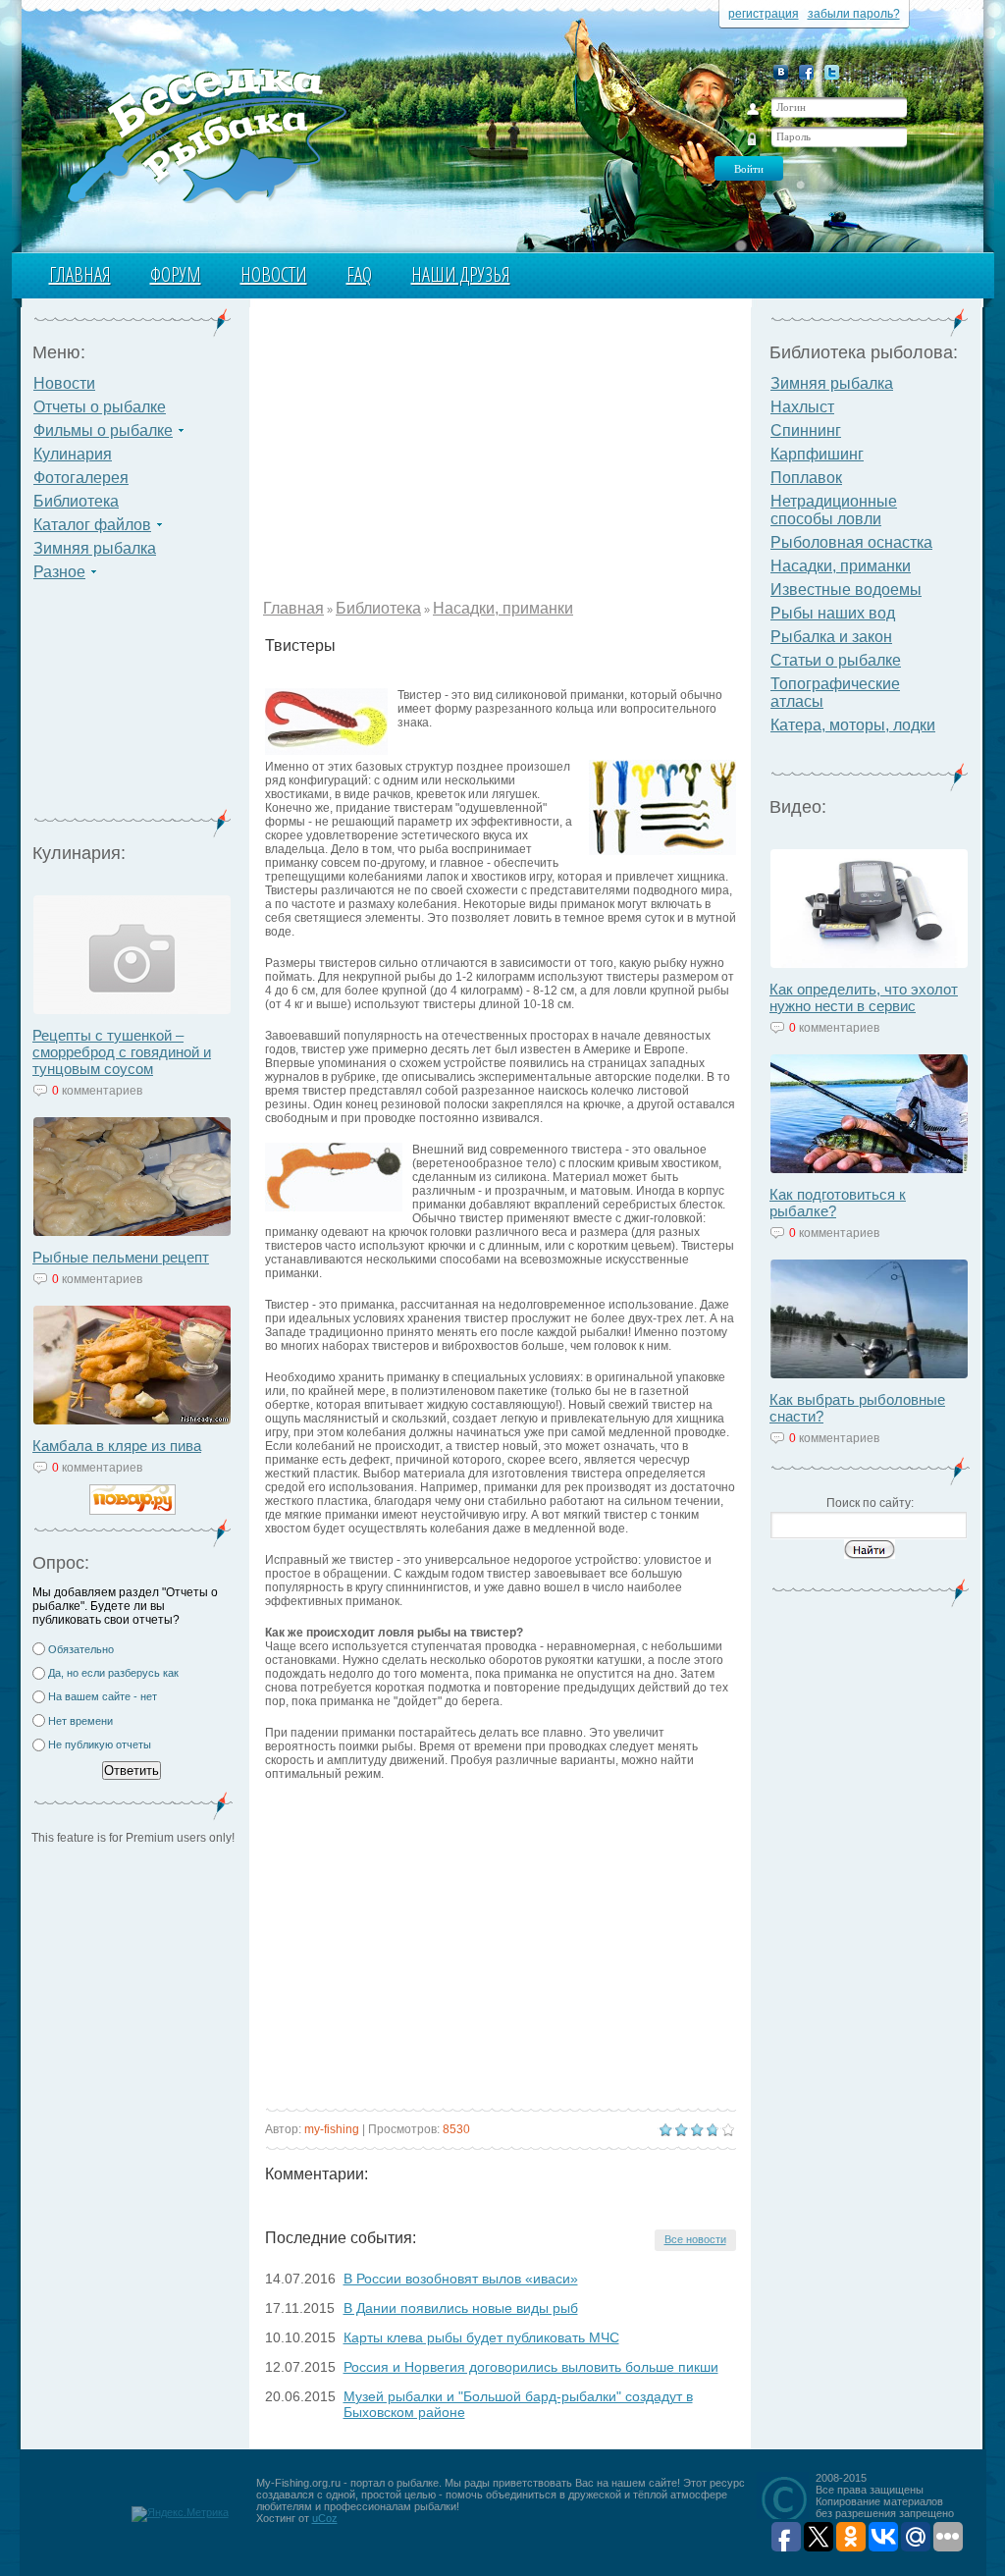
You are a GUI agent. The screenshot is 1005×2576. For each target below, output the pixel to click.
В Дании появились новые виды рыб (461, 2308)
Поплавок (806, 478)
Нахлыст (802, 407)
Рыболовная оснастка (851, 542)
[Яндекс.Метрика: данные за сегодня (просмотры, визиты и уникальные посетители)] (180, 2514)
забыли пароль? (854, 14)
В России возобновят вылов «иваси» (461, 2279)
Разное (59, 572)
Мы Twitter (832, 72)
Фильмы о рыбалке (103, 430)
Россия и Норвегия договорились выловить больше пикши (531, 2367)
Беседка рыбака (206, 134)
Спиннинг (806, 430)
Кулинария (73, 454)
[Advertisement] (132, 707)
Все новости (695, 2239)
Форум (176, 274)
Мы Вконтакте (781, 72)
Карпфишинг (817, 454)
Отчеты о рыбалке (100, 407)
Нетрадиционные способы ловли (834, 510)
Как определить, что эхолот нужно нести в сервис (864, 997)
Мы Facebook (806, 72)
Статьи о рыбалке (836, 660)
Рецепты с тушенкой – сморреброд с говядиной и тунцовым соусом (122, 1052)
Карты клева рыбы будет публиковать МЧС (481, 2337)
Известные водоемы (846, 590)
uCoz (325, 2518)
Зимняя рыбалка (95, 548)
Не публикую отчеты (100, 1744)
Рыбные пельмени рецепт (121, 1257)
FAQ (359, 274)
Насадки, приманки (503, 608)
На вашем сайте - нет (103, 1696)
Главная (80, 274)
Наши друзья (461, 274)
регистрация (764, 14)
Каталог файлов (92, 525)
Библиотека (76, 501)
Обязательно (81, 1649)
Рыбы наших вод (833, 613)
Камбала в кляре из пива (117, 1446)
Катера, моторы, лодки (853, 725)
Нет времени (80, 1721)
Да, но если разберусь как (113, 1673)
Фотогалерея (81, 478)
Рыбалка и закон (831, 637)
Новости (274, 274)
